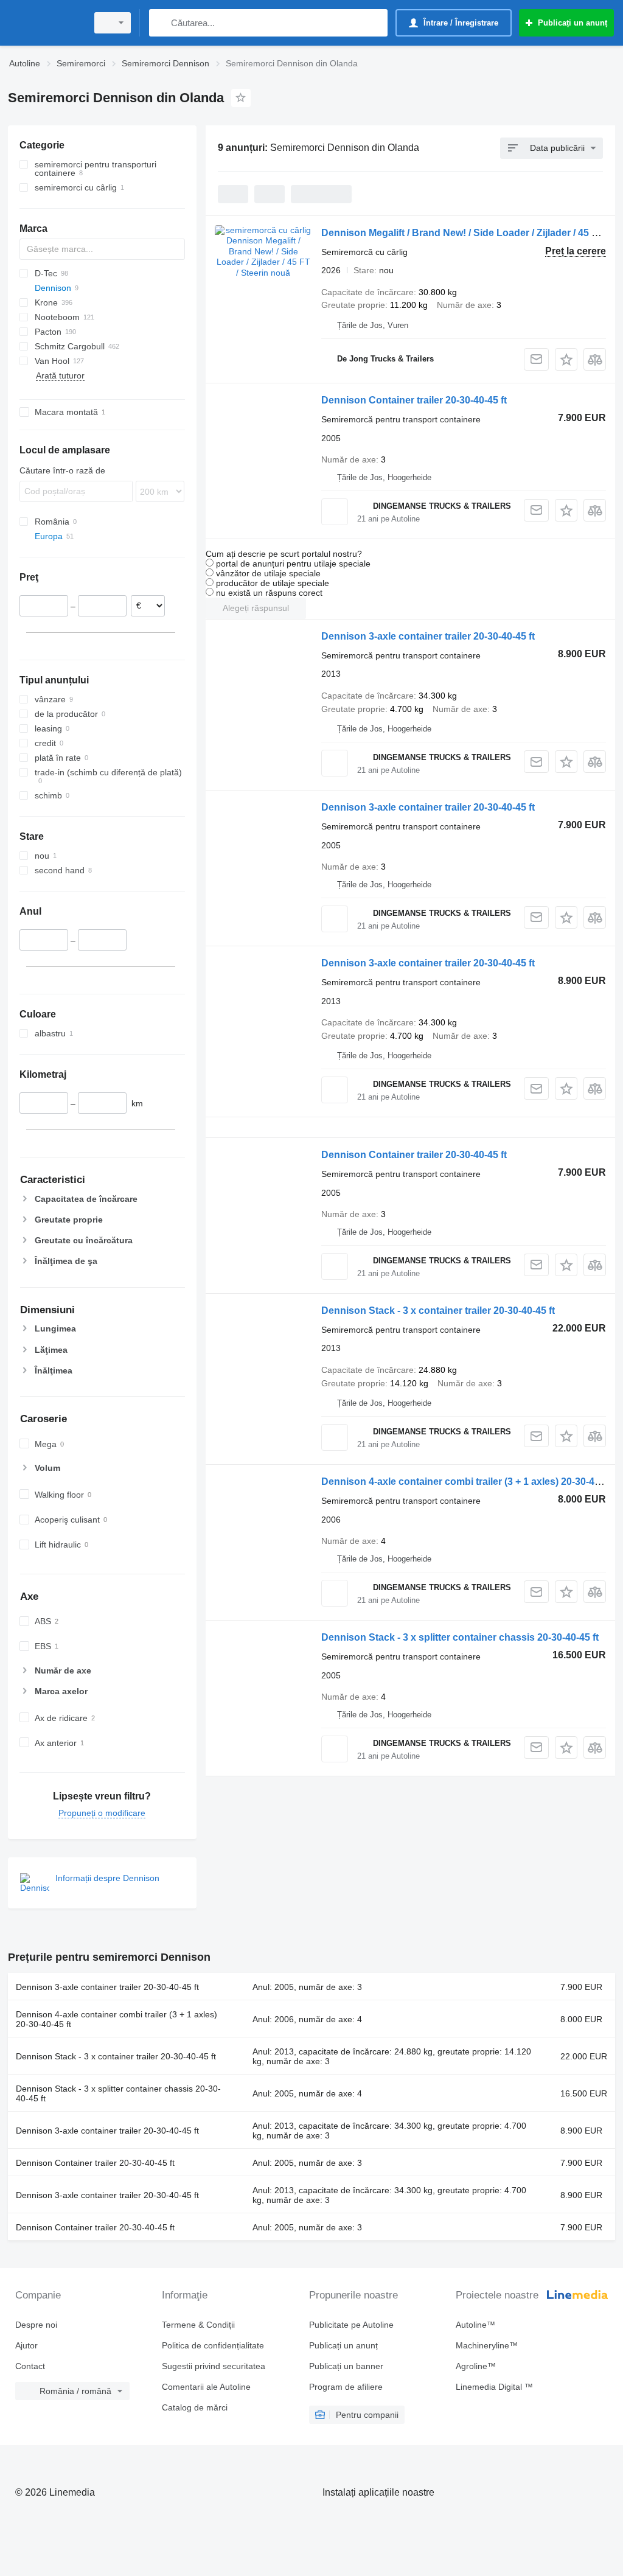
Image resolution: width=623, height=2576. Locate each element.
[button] (566, 359)
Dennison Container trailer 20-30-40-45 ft (414, 400)
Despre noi (36, 2325)
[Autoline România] (46, 23)
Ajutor (26, 2345)
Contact (30, 2366)
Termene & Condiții (198, 2325)
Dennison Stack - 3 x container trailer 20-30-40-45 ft (438, 1311)
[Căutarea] (161, 23)
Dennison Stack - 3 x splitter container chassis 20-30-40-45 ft (460, 1637)
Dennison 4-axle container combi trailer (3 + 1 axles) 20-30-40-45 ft (472, 1482)
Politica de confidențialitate (213, 2345)
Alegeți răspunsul (256, 608)
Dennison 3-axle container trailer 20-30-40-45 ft (428, 636)
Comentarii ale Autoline (206, 2387)
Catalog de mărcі (195, 2407)
